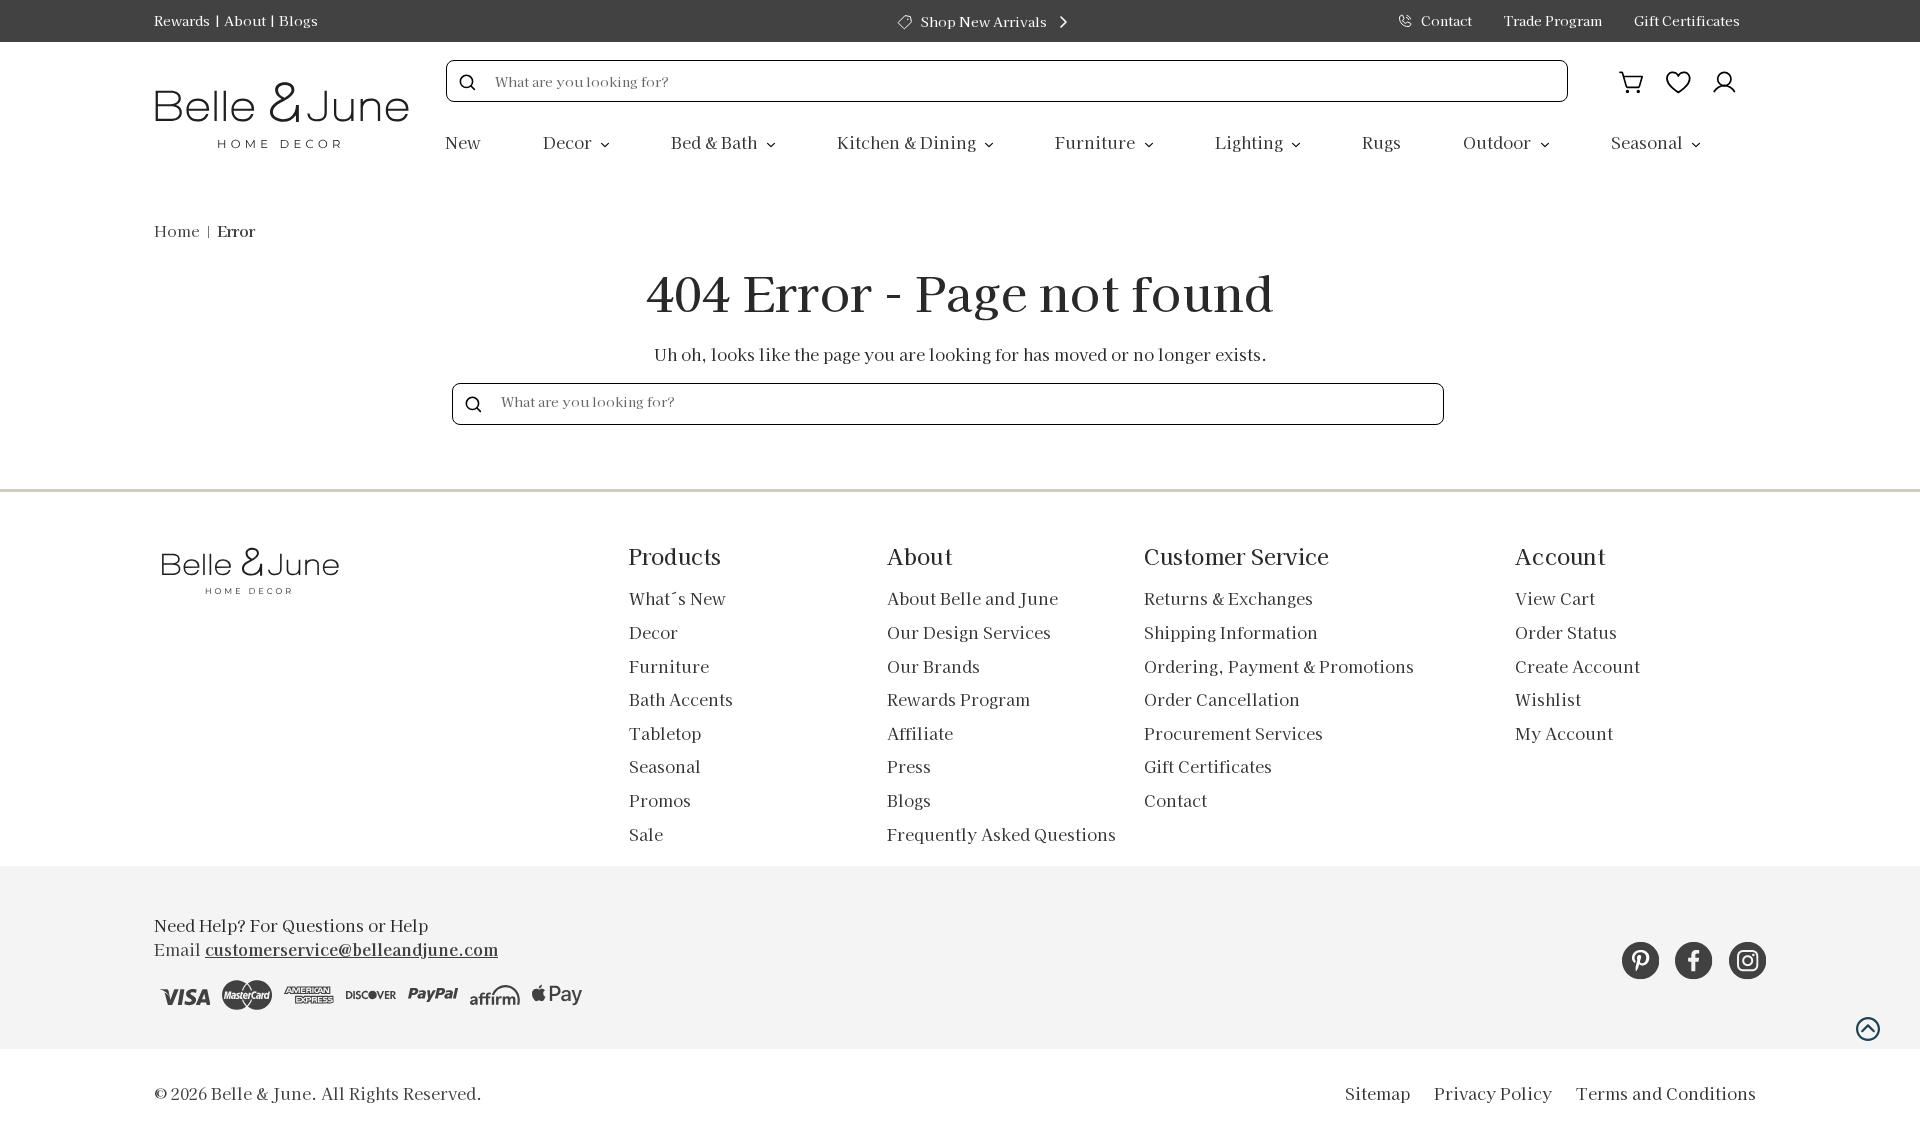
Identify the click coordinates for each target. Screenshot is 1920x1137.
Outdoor (1499, 142)
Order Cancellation (1222, 699)
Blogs (298, 20)
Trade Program (1553, 20)
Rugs (1381, 142)
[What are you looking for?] (467, 81)
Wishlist (1548, 699)
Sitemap (1377, 1093)
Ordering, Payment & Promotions (1279, 666)
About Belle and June (972, 598)
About (245, 20)
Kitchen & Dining (908, 142)
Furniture (1097, 142)
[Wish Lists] (1678, 79)
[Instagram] (1747, 960)
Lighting (1251, 142)
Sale (646, 834)
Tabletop (665, 733)
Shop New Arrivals (984, 21)
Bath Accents (681, 699)
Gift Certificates (1687, 20)
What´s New (677, 598)
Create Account (1577, 666)
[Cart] (1631, 79)
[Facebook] (1693, 960)
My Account (1564, 733)
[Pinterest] (1640, 960)
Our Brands (933, 666)
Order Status (1566, 632)
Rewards (182, 20)
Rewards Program (958, 699)
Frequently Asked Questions (1001, 834)
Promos (660, 800)
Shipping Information (1231, 632)
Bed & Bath (716, 142)
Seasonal (1649, 142)
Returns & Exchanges (1228, 598)
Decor (569, 142)
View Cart (1555, 598)
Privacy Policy (1493, 1093)
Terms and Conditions (1666, 1093)
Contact (1446, 20)
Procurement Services (1233, 733)
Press (909, 766)
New (463, 142)
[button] (1868, 1029)
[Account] (1724, 79)
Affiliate (920, 733)
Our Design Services (969, 632)
